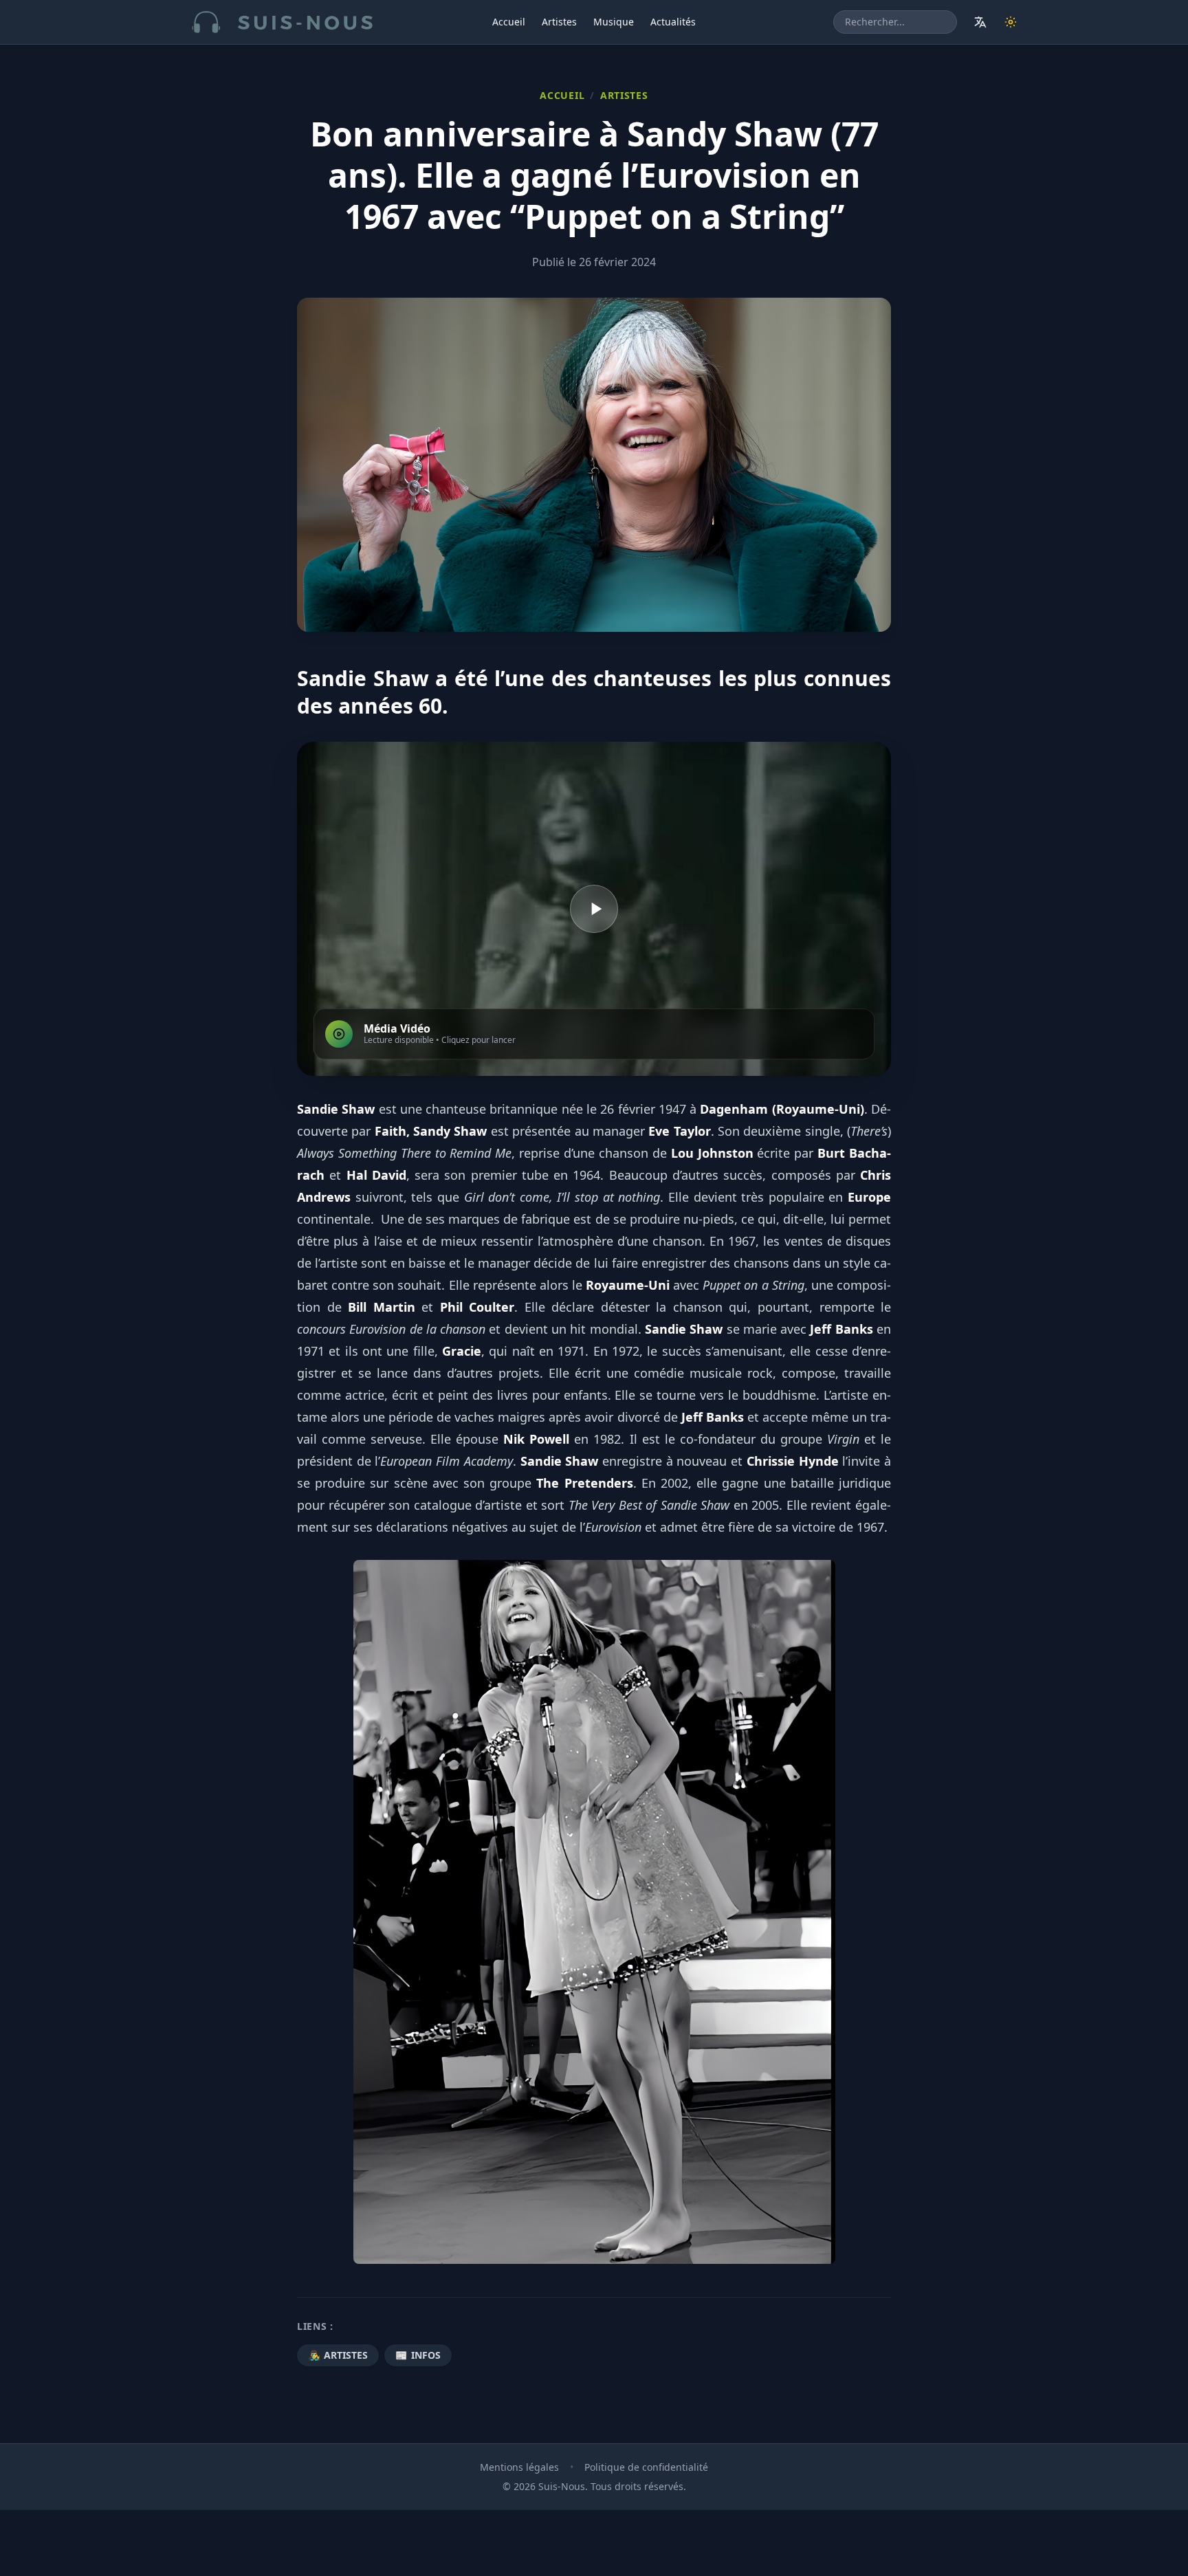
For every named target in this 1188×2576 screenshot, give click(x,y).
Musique (614, 22)
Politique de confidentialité (646, 2467)
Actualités (673, 22)
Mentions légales (519, 2467)
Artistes (559, 22)
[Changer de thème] (1011, 22)
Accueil (509, 22)
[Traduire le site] (980, 22)
